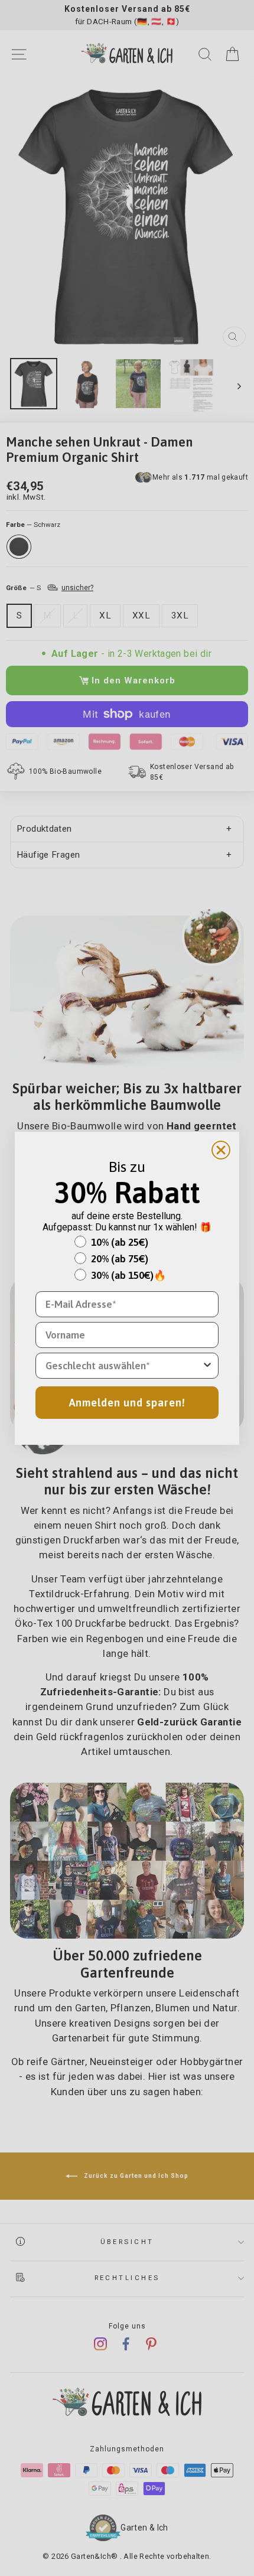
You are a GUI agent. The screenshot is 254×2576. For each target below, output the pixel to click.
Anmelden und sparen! (127, 1403)
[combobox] (123, 1366)
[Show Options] (207, 1366)
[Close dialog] (221, 1150)
